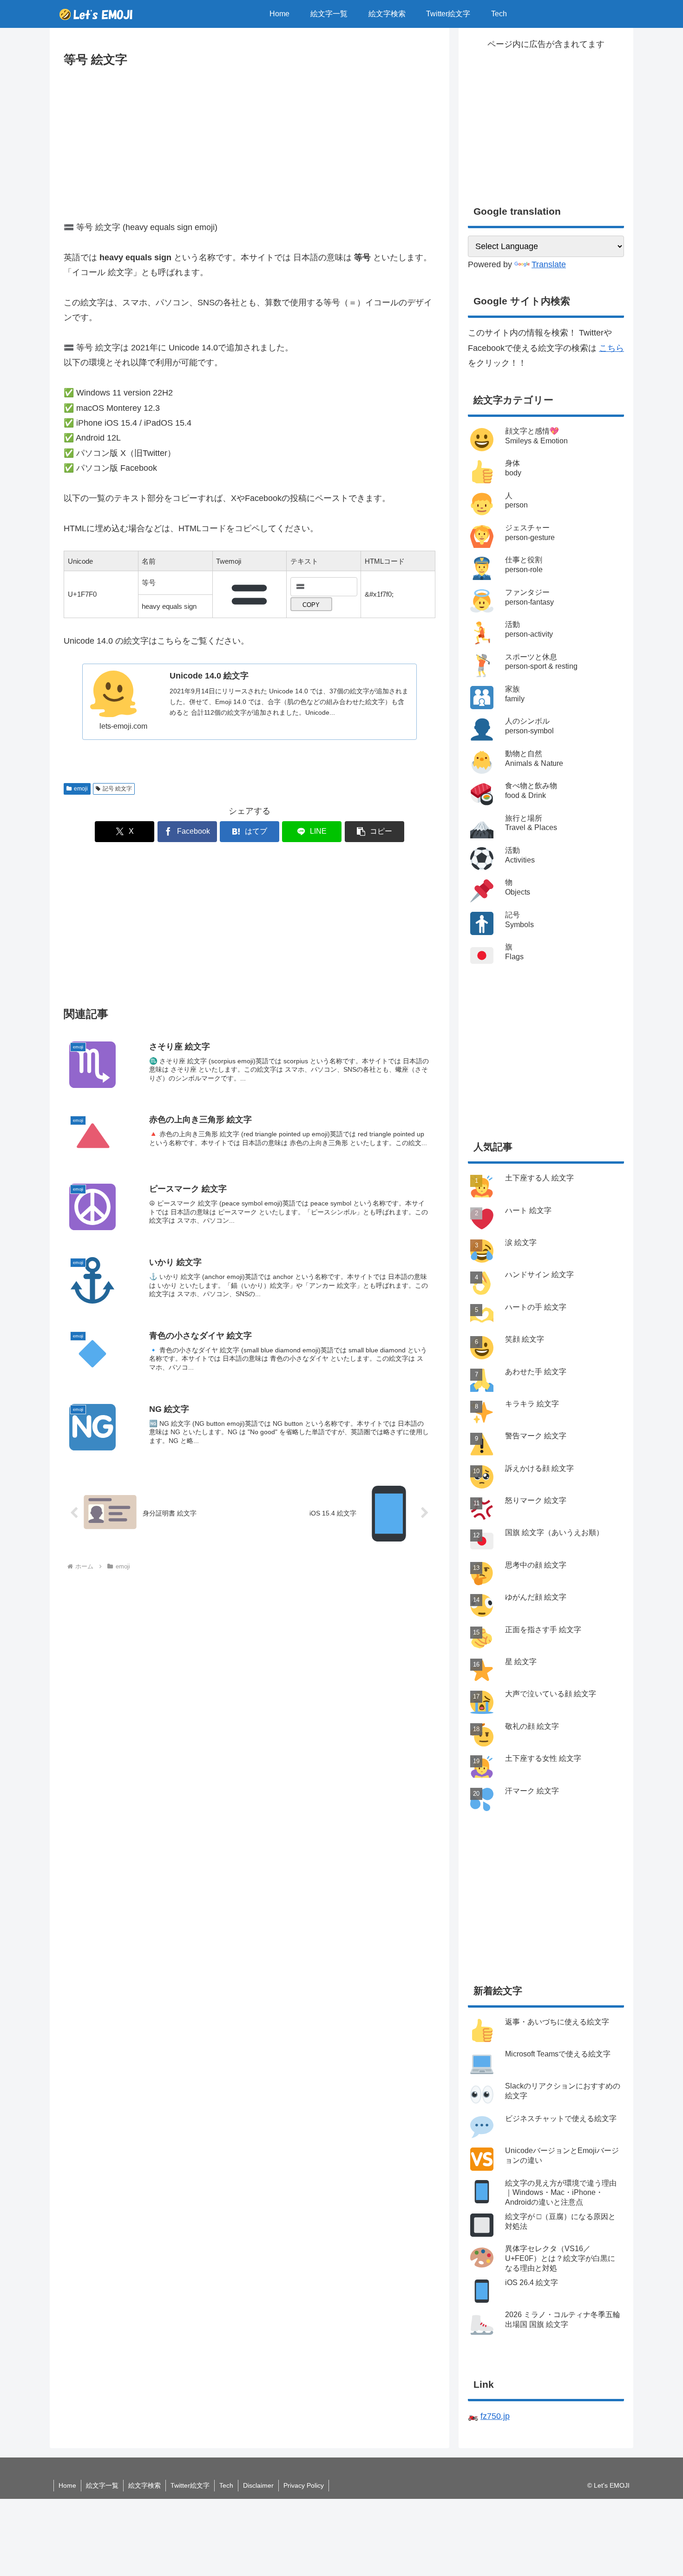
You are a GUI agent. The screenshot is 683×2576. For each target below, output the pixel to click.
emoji (81, 789)
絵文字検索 (144, 2485)
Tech (226, 2485)
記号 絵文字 (117, 789)
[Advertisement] (250, 140)
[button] (374, 832)
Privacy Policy (304, 2485)
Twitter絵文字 (190, 2485)
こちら (611, 348)
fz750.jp (495, 2416)
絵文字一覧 (102, 2485)
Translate (549, 264)
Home (67, 2485)
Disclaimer (258, 2485)
